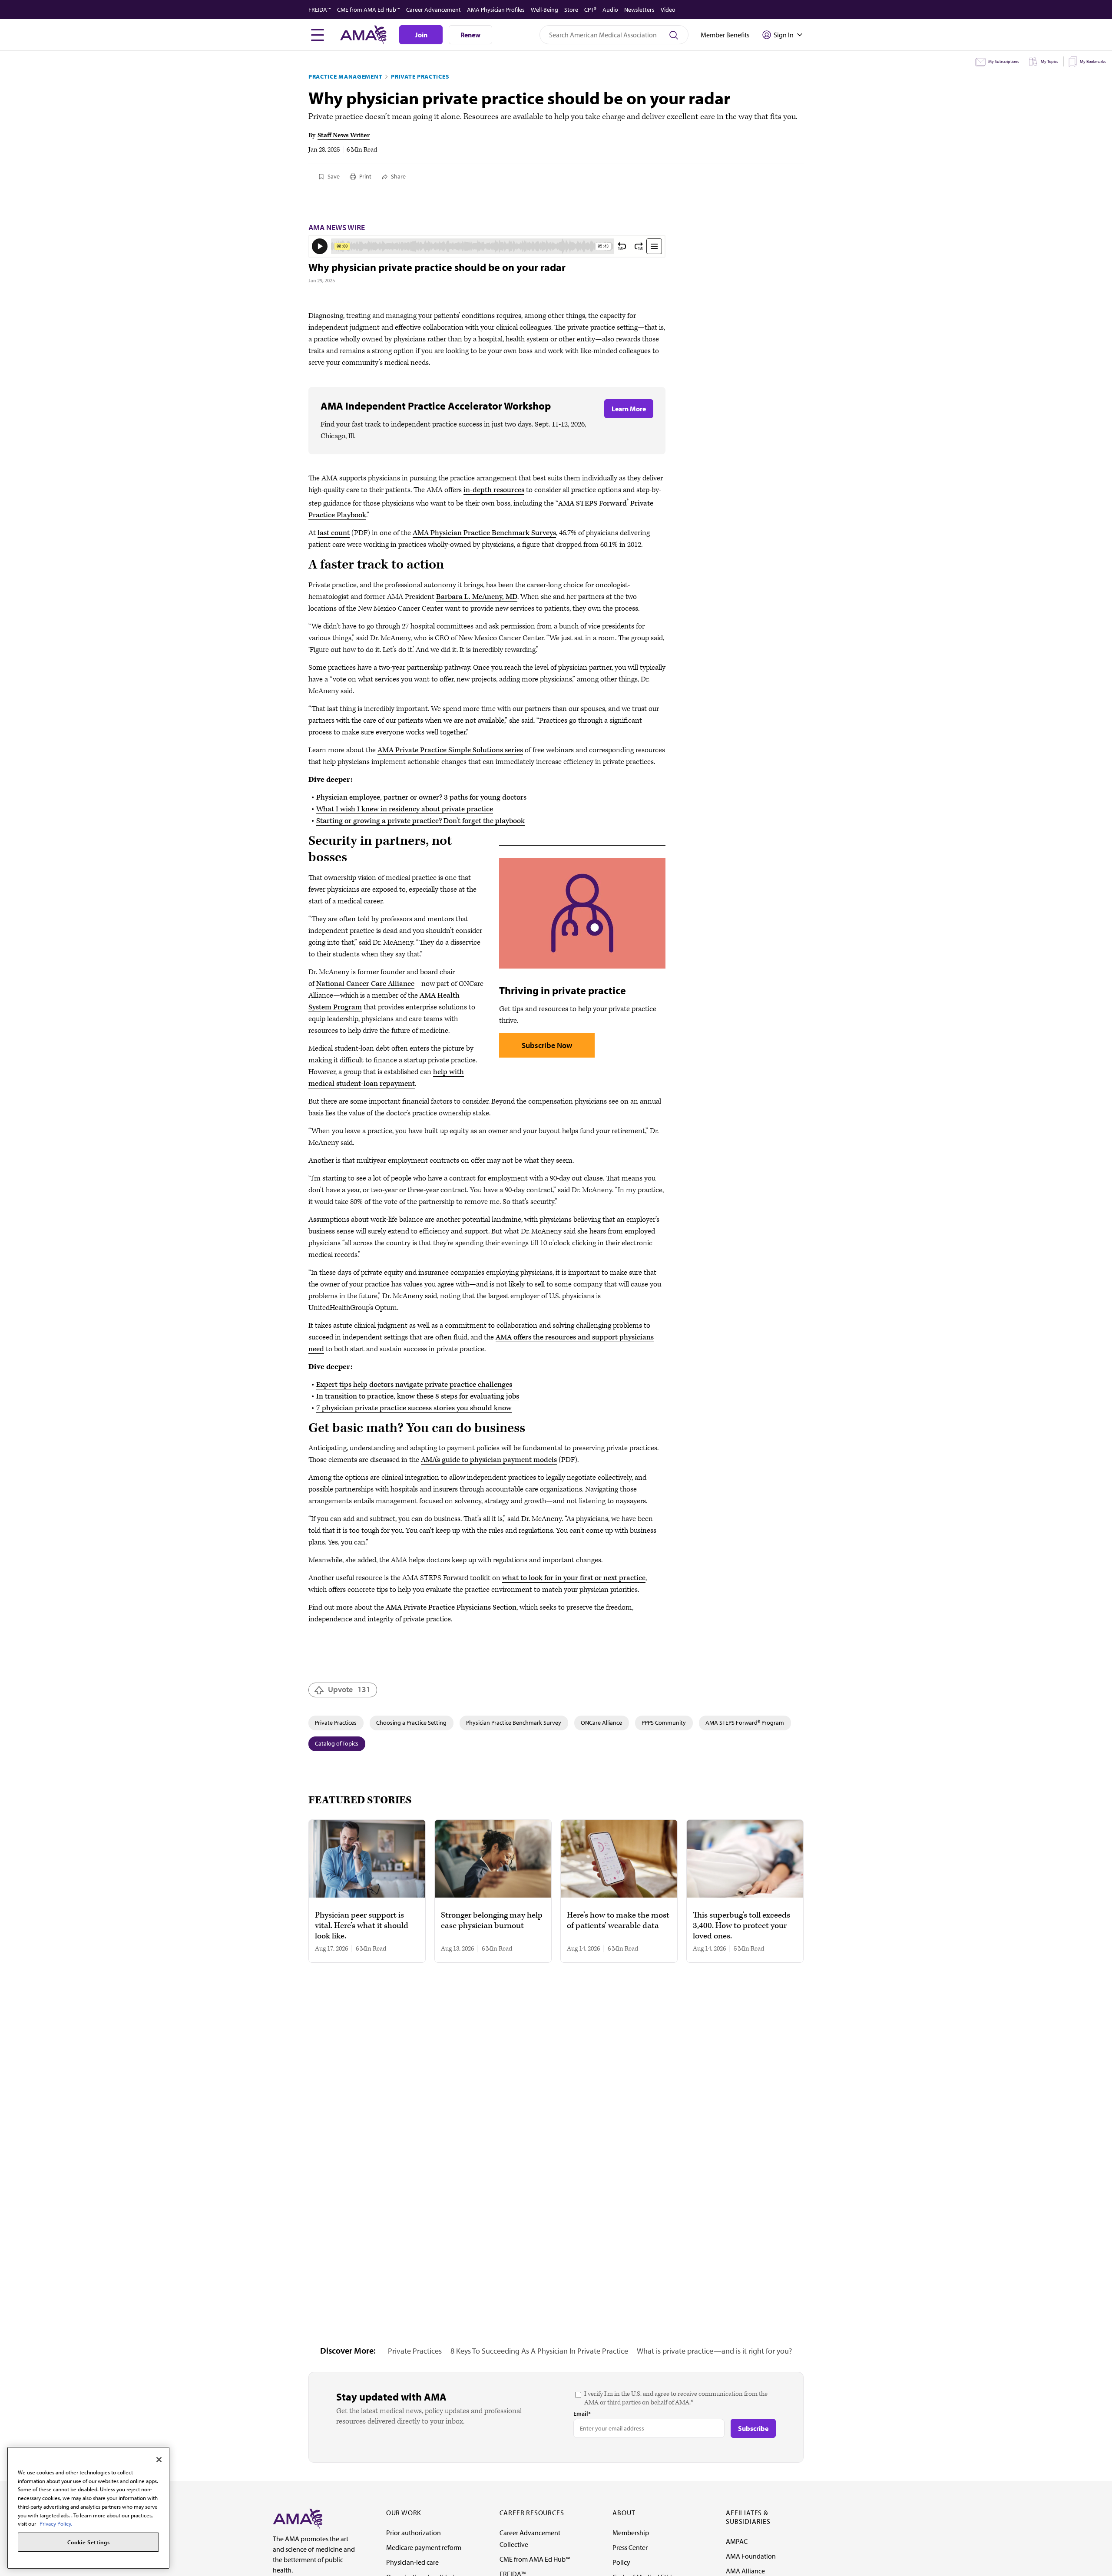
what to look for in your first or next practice (574, 1578)
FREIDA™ (320, 10)
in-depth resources (494, 490)
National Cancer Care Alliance (365, 984)
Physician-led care (412, 2562)
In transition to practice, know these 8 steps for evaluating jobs (418, 1396)
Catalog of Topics (337, 1743)
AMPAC (737, 2541)
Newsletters (639, 10)
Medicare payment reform (424, 2547)
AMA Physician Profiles (496, 10)
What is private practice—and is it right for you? (714, 2351)
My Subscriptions (1004, 61)
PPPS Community (664, 1723)
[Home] (298, 2518)
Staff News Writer (344, 135)
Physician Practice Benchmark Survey (514, 1723)
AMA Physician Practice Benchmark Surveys (484, 533)
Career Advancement (434, 10)
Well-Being (544, 10)
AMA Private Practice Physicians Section (451, 1607)
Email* (582, 2414)
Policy (621, 2562)
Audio (610, 10)
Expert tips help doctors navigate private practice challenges (414, 1385)
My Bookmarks (1093, 61)
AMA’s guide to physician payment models (489, 1460)
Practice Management (345, 76)
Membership (631, 2533)
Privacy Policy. (56, 2523)
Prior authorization (414, 2533)
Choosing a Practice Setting (411, 1723)
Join (421, 35)
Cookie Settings (89, 2542)
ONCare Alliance (601, 1723)
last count (334, 533)
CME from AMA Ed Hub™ (369, 10)
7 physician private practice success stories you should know (414, 1408)
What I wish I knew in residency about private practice (405, 809)
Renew (470, 35)
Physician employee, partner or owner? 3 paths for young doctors (421, 797)
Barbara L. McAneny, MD (477, 597)
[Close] (159, 2460)
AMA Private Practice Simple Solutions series (450, 750)
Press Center (630, 2547)
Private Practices (420, 76)
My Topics (1049, 61)
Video (668, 10)
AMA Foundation (751, 2556)
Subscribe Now (547, 1045)
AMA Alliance (745, 2571)
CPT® (590, 10)
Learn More (629, 409)
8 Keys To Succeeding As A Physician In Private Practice (539, 2351)
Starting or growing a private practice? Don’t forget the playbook (420, 821)
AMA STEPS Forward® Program (745, 1723)
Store (571, 10)
